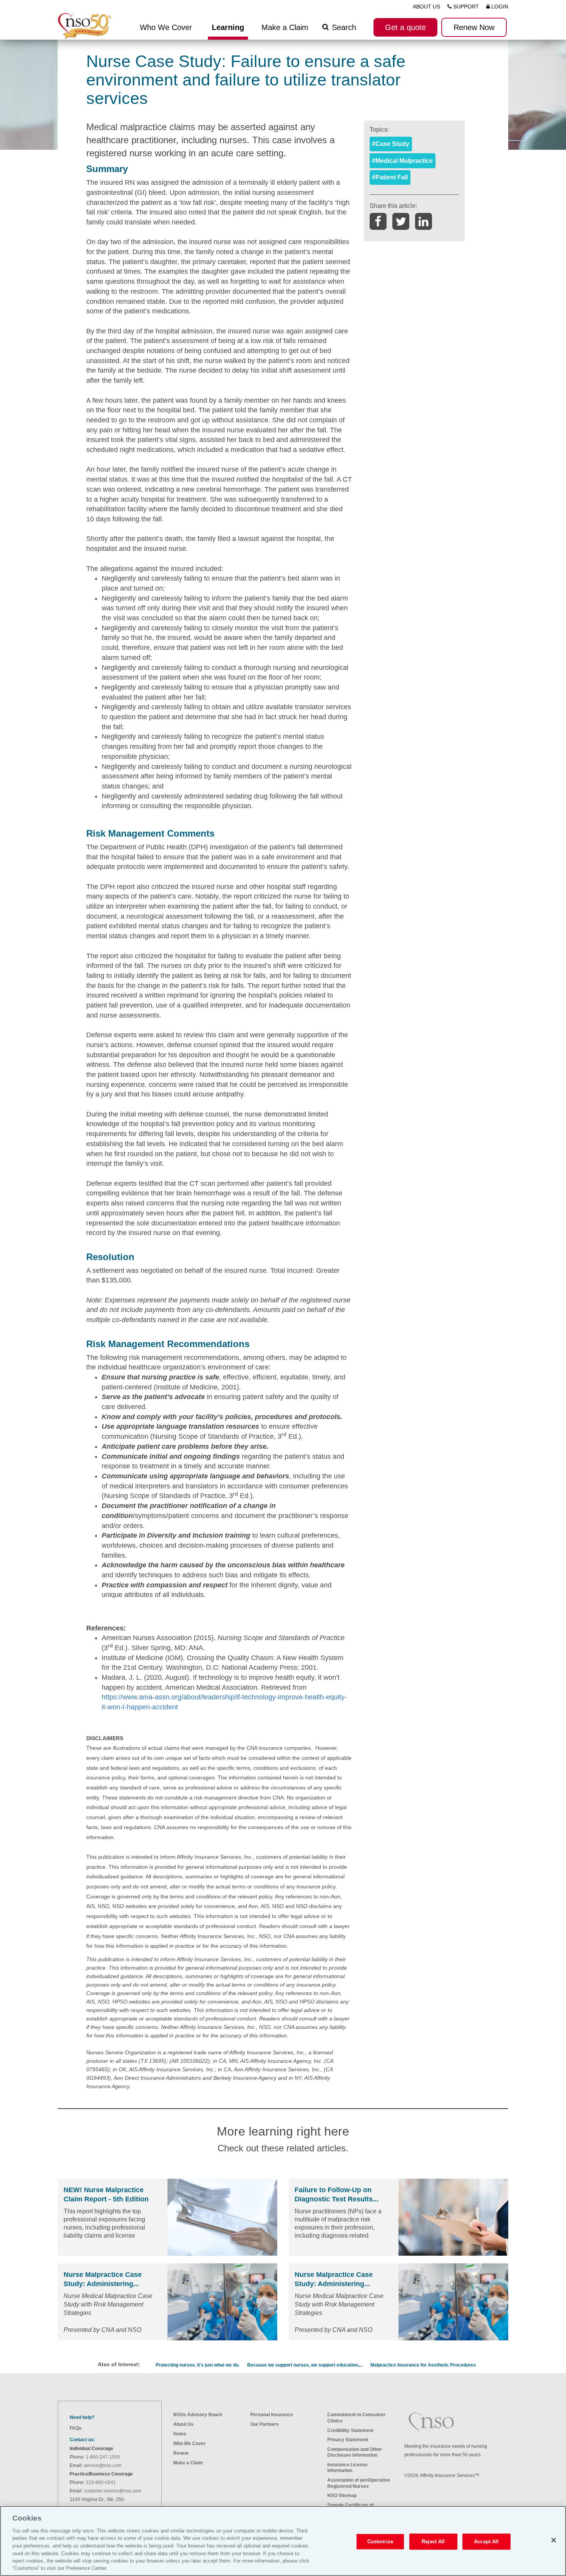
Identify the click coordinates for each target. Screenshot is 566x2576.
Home (180, 2434)
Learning (228, 27)
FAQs (76, 2428)
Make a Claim (285, 27)
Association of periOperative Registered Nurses (359, 2483)
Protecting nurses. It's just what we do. (198, 2365)
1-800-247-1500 (103, 2457)
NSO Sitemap (342, 2496)
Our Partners (265, 2424)
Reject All (433, 2542)
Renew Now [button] (474, 27)
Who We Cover (189, 2444)
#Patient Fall (390, 177)
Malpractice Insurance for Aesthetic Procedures (423, 2365)
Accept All (486, 2542)
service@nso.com (103, 2466)
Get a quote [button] (405, 27)
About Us (183, 2424)
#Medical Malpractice (402, 161)
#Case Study (391, 144)
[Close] (554, 2540)
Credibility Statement (350, 2430)
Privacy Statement (348, 2440)
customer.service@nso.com (113, 2491)
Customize (380, 2542)
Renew (181, 2453)
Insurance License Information (347, 2468)
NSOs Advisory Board (198, 2415)
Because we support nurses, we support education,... (305, 2365)
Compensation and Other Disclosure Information (355, 2452)
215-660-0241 (101, 2482)
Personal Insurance (272, 2415)
